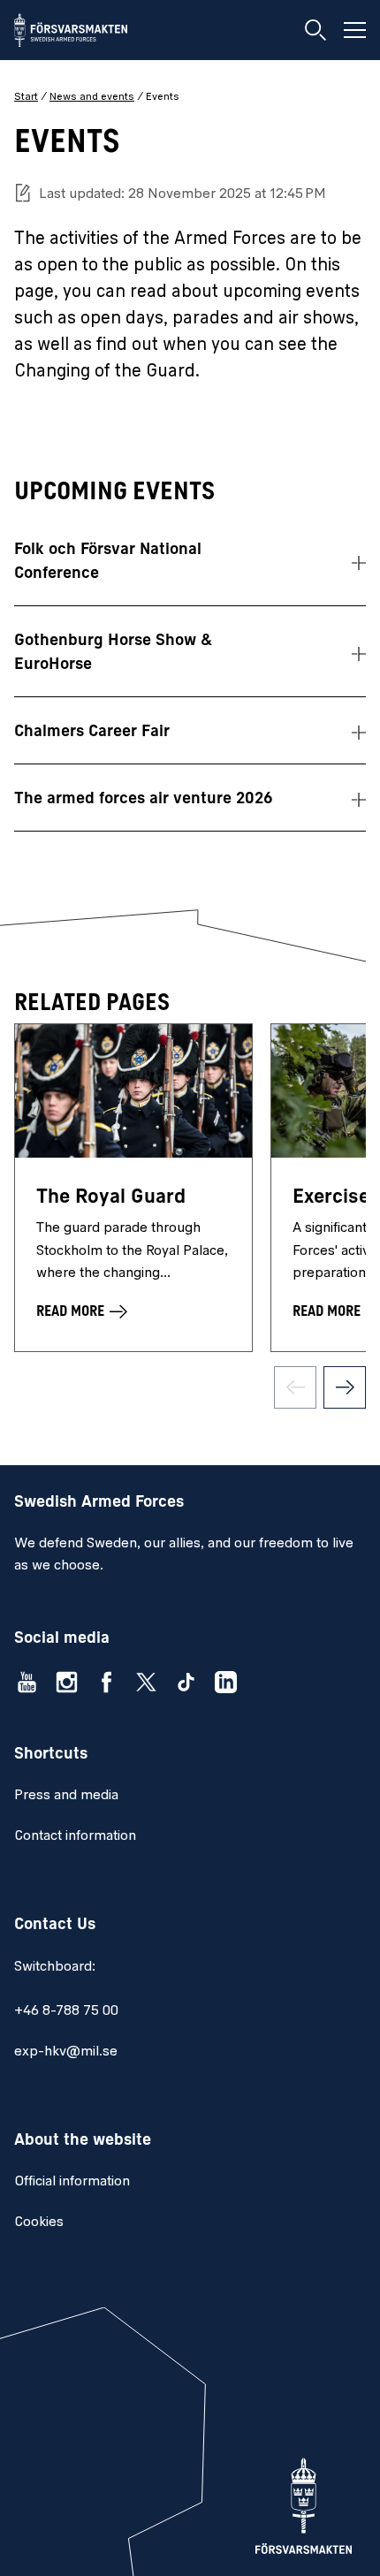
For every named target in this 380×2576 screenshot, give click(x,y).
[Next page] (345, 1387)
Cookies (39, 2223)
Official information (72, 2182)
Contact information (75, 1836)
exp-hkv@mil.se (66, 2052)
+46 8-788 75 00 (66, 2011)
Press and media (66, 1796)
